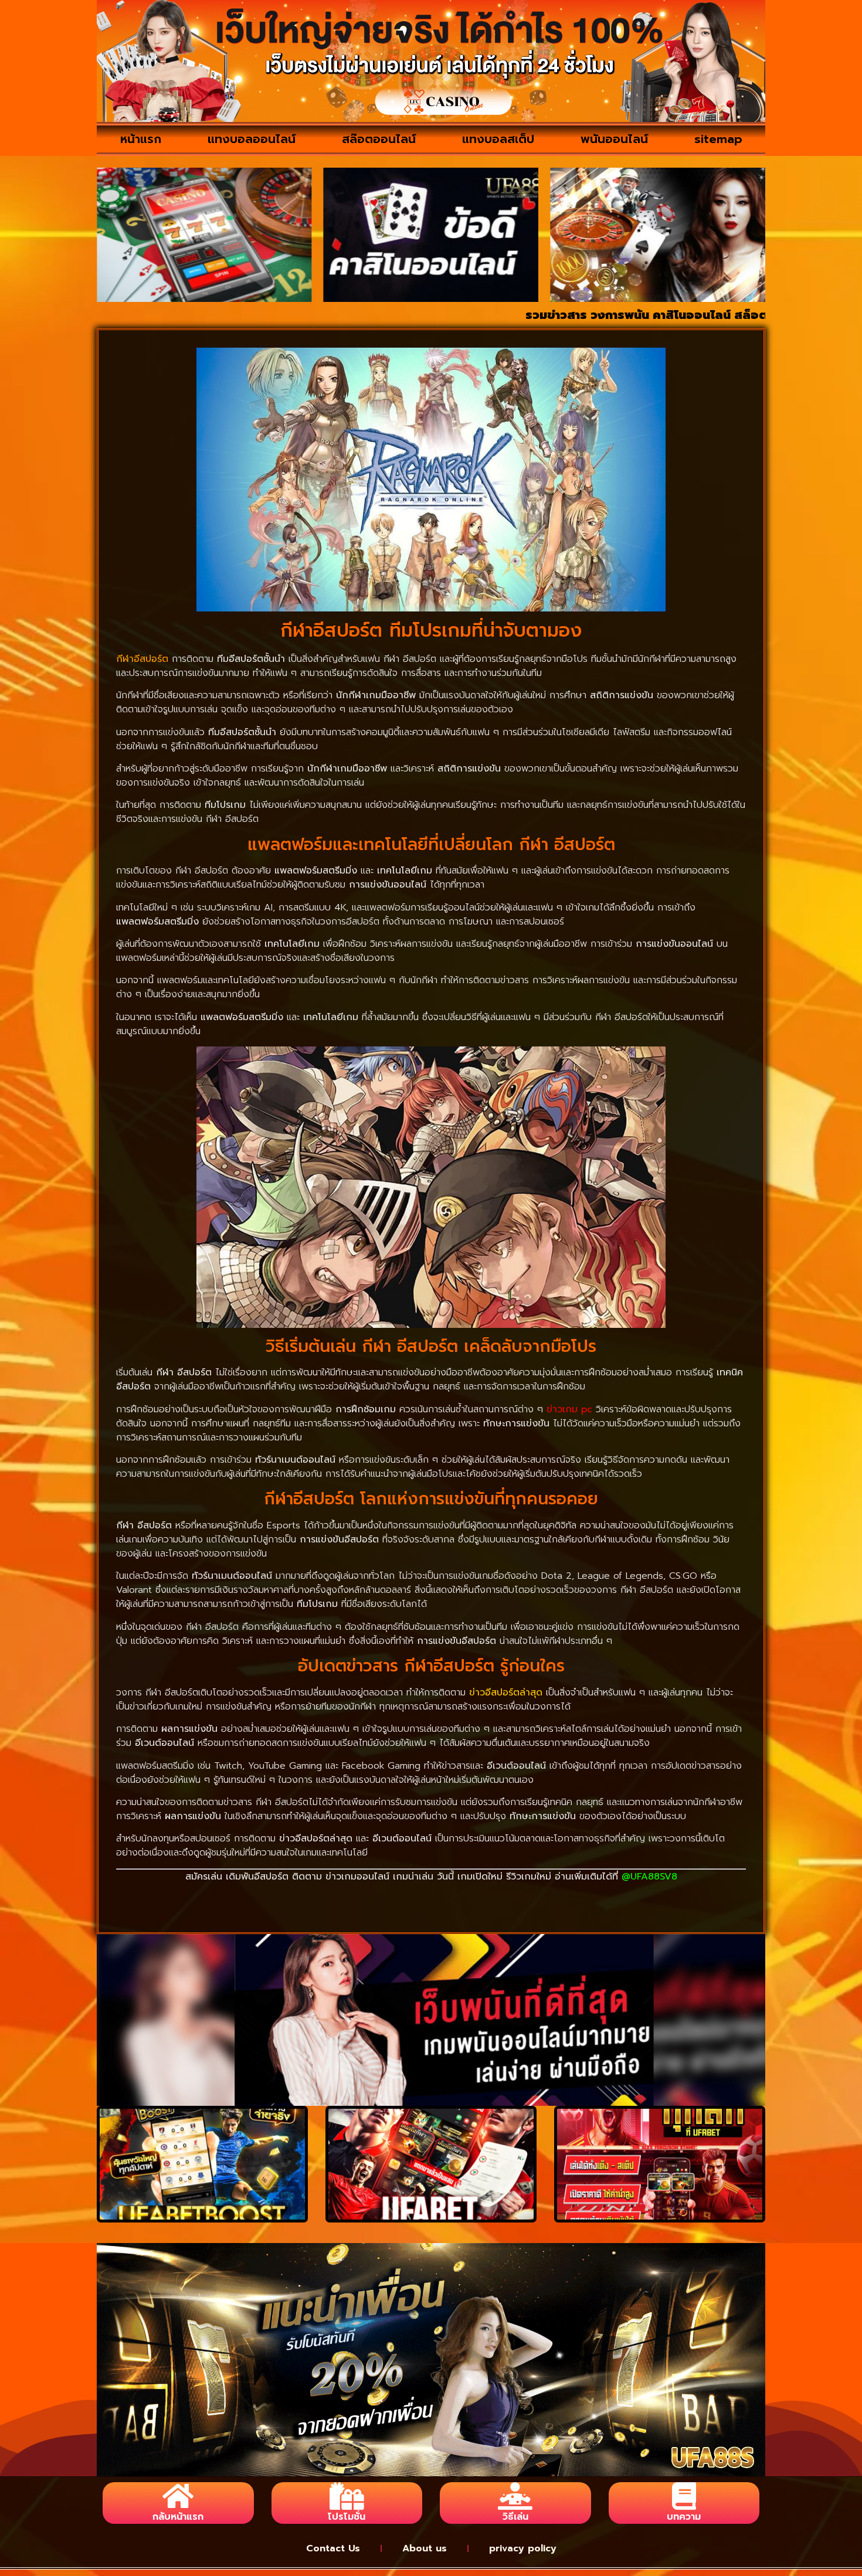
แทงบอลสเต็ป (498, 139)
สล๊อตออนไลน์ (379, 139)
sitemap (718, 139)
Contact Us (333, 2548)
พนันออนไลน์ (614, 139)
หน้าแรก (141, 139)
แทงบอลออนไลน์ (252, 139)
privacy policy (523, 2548)
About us (425, 2548)
